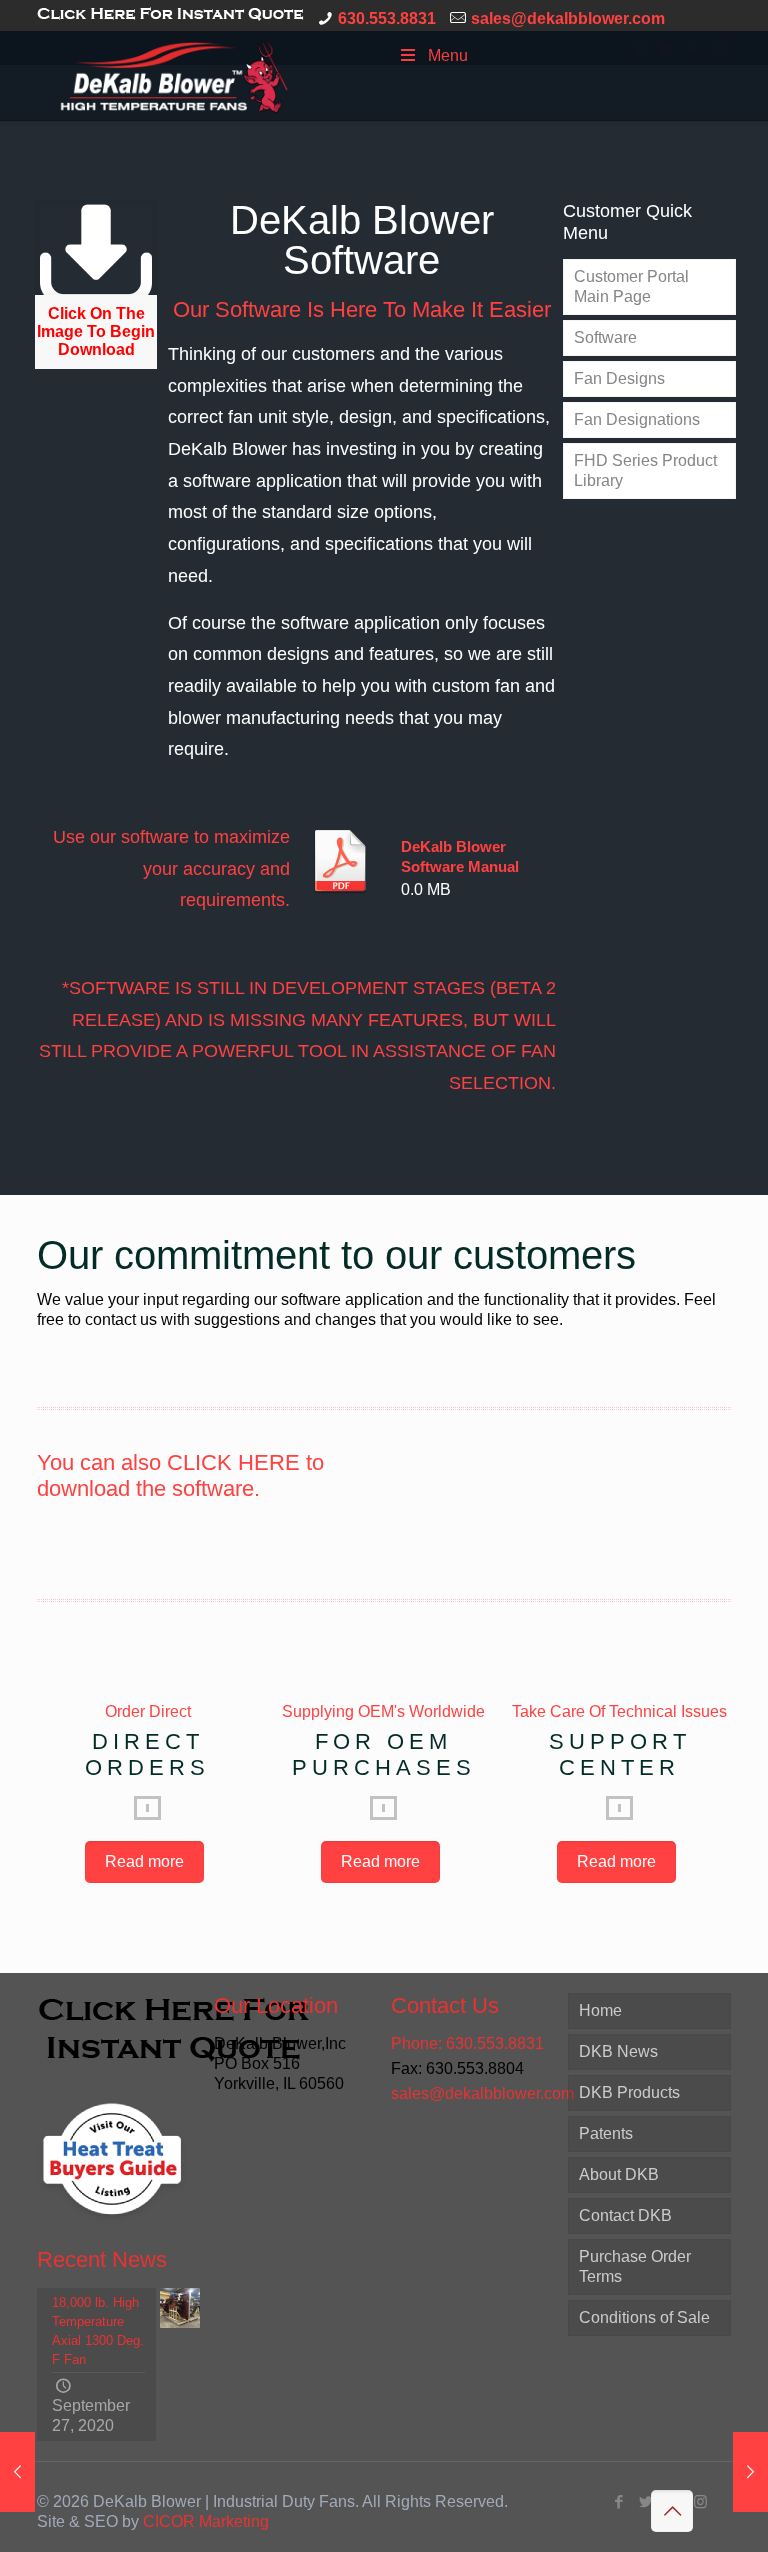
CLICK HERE (233, 1462)
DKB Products (629, 2092)
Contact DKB (625, 2215)
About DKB (619, 2174)
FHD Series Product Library (645, 470)
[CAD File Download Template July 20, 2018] (750, 2472)
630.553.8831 (387, 18)
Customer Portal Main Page (631, 286)
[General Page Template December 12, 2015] (17, 2472)
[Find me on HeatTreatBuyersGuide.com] (112, 2226)
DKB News (618, 2051)
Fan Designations (637, 419)
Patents (606, 2133)
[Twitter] (646, 2501)
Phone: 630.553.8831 (467, 2043)
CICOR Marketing (206, 2521)
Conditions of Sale (644, 2317)
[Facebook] (619, 2501)
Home (600, 2010)
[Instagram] (700, 2501)
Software (605, 337)
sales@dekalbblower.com (568, 18)
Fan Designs (619, 378)
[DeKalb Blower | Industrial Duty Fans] (174, 76)
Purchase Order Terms (635, 2266)
